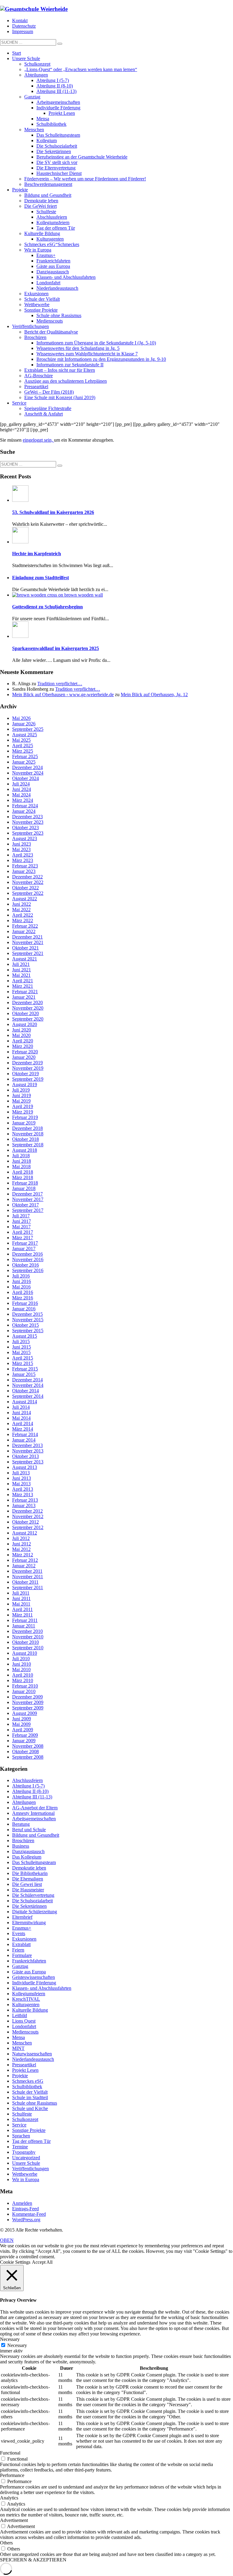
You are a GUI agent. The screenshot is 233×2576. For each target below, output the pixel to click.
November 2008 (28, 1746)
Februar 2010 (25, 1686)
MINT (18, 2048)
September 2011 (28, 1587)
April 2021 (23, 981)
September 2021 (28, 953)
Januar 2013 (24, 1505)
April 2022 (23, 915)
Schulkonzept (25, 2119)
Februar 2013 (25, 1500)
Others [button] (6, 2543)
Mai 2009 (21, 1724)
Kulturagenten (26, 2005)
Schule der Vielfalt (30, 2092)
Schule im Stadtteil (30, 2097)
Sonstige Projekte (29, 2130)
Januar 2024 (24, 811)
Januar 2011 (24, 1626)
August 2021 (25, 959)
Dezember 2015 (27, 1314)
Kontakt (20, 21)
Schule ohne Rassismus (35, 2103)
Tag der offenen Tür (31, 2141)
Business (21, 1846)
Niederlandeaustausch (33, 2059)
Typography (24, 2152)
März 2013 (23, 1495)
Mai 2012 (21, 1549)
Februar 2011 (25, 1620)
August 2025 (25, 735)
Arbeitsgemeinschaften (34, 1819)
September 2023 (28, 833)
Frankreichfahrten (29, 1961)
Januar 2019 (24, 1123)
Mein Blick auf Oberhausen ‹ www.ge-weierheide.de (63, 694)
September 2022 (28, 893)
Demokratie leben (29, 1868)
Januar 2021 (24, 997)
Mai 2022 (21, 910)
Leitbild (20, 2015)
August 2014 (25, 1402)
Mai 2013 (21, 1484)
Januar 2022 (24, 931)
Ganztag (20, 1966)
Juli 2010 (21, 1659)
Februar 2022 (25, 926)
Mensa (19, 2037)
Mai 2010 (21, 1669)
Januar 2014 (24, 1440)
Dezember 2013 (27, 1445)
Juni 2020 (22, 1030)
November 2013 (28, 1451)
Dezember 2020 (27, 1002)
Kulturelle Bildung (30, 2010)
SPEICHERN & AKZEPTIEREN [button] (33, 2560)
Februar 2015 (25, 1369)
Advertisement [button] (14, 2520)
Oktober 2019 (25, 1074)
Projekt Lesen (25, 2070)
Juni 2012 (22, 1544)
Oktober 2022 (25, 888)
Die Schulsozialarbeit (32, 1901)
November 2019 (28, 1068)
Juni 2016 (22, 1281)
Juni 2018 (22, 1161)
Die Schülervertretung (33, 1895)
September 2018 (28, 1145)
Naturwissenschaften (32, 2054)
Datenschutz (24, 26)
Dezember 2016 (27, 1254)
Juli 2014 (21, 1407)
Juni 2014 (22, 1413)
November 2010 (28, 1637)
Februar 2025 (25, 756)
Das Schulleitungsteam (34, 1862)
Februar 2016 (25, 1303)
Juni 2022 (22, 904)
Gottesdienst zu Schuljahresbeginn (47, 607)
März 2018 (23, 1177)
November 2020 (28, 1008)
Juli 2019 (21, 1090)
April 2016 (23, 1292)
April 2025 (23, 746)
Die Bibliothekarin (30, 1873)
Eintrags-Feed (25, 2209)
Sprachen (21, 2136)
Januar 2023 (24, 871)
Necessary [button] (10, 2339)
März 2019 (23, 1112)
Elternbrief (22, 1917)
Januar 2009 (24, 1741)
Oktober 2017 (25, 1205)
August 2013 (25, 1467)
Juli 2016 (21, 1276)
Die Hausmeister (28, 1890)
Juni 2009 (22, 1719)
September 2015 (28, 1331)
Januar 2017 (24, 1249)
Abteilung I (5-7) (28, 1786)
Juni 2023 (22, 844)
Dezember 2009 (27, 1697)
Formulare (22, 1955)
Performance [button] (12, 2475)
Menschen (22, 2043)
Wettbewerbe (25, 2174)
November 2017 (28, 1199)
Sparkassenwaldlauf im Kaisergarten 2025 (56, 648)
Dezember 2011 (27, 1571)
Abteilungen (24, 1802)
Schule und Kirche (30, 2108)
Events (19, 1933)
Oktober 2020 (25, 1013)
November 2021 (28, 942)
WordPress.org (26, 2220)
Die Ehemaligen (28, 1879)
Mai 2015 (21, 1352)
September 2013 (28, 1462)
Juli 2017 (21, 1216)
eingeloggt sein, (38, 440)
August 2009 (25, 1713)
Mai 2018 (21, 1167)
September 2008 (28, 1757)
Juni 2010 (22, 1664)
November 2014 (28, 1385)
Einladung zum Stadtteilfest (41, 578)
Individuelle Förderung (34, 1983)
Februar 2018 (25, 1183)
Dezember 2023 (27, 817)
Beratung (21, 1824)
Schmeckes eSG (28, 2081)
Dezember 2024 (27, 767)
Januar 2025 (24, 762)
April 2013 (23, 1489)
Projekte (20, 2076)
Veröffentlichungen (30, 2169)
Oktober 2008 (25, 1752)
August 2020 (25, 1024)
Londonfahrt (24, 2026)
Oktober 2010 (25, 1642)
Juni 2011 (21, 1598)
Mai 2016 (21, 1287)
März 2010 (23, 1680)
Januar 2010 (24, 1691)
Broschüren (23, 1840)
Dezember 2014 (27, 1380)
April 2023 (23, 855)
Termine (20, 2147)
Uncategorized (26, 2158)
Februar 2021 (25, 992)
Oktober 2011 (25, 1582)
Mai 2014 (21, 1418)
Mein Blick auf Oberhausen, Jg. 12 (154, 694)
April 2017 (23, 1232)
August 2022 (25, 899)
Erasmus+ (22, 1928)
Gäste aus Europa (29, 1972)
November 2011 (28, 1577)
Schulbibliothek (27, 2087)
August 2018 (25, 1150)
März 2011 (22, 1615)
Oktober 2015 (25, 1325)
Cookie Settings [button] (15, 2262)
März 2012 (23, 1555)
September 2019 (28, 1079)
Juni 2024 (22, 789)
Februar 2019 (25, 1117)
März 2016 (23, 1298)
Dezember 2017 (27, 1194)
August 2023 (25, 838)
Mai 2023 (21, 849)
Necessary (17, 2345)
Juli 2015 (21, 1341)
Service (19, 2125)
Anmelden (22, 2203)
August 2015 (25, 1336)
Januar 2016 (24, 1309)
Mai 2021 (21, 975)
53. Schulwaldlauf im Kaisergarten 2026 (53, 512)
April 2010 (23, 1675)
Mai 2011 (21, 1604)
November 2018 (28, 1134)
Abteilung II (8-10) (30, 1791)
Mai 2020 (21, 1035)
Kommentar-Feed (29, 2214)
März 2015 (23, 1363)
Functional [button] (10, 2453)
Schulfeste (22, 2114)
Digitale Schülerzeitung (35, 1912)
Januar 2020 (24, 1057)
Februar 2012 (25, 1560)
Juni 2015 (22, 1347)
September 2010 (28, 1648)
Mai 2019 (21, 1101)
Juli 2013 (21, 1473)
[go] (60, 44)
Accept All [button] (42, 2262)
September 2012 (28, 1527)
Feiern (18, 1950)
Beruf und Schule (29, 1830)
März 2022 (23, 920)
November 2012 (28, 1516)
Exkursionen (24, 1939)
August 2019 (25, 1084)
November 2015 (28, 1320)
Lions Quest (24, 2021)
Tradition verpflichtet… (60, 684)
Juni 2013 (22, 1478)
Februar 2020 (25, 1052)
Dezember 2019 (27, 1063)
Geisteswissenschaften (34, 1977)
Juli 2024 (21, 784)
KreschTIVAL (26, 1999)
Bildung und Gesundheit (36, 1835)
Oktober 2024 (25, 778)
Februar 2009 (25, 1735)
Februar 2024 (25, 806)
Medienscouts (25, 2032)
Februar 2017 (25, 1243)
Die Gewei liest (27, 1884)
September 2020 (28, 1019)
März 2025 (23, 751)
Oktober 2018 (25, 1139)
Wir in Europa (26, 2179)
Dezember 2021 (27, 937)
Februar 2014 (25, 1434)
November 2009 (28, 1702)
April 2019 (23, 1106)
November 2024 (28, 773)
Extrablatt (21, 1944)
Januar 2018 (24, 1188)
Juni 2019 (22, 1095)
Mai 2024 (21, 795)
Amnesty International (33, 1813)
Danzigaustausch (28, 1851)
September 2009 (28, 1708)
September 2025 (28, 729)
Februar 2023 (25, 866)
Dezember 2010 (27, 1631)
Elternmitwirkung (29, 1923)
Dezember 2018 (27, 1128)
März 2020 (23, 1046)
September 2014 (28, 1396)
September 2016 (28, 1270)
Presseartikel (24, 2065)
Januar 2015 (24, 1374)
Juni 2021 (22, 970)
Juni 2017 (22, 1221)
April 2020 (23, 1041)
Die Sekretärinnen (29, 1906)
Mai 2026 (21, 718)
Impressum (23, 31)
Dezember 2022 (27, 877)
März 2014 (23, 1429)
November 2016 (28, 1259)
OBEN (7, 2240)
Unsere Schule (26, 2163)
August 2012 (25, 1533)
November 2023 (28, 822)
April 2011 (22, 1609)
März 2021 (23, 986)
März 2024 (23, 800)
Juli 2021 (21, 964)
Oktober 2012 (25, 1522)
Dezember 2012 (27, 1511)
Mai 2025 (21, 740)
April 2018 (23, 1172)
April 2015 (23, 1358)
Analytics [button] (9, 2498)
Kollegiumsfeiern (29, 1994)
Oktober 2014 (25, 1391)
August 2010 (25, 1653)
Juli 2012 (21, 1538)
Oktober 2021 (25, 948)
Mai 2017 (21, 1227)
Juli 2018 (21, 1156)
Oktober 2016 (25, 1265)
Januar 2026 (24, 724)
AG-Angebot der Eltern (35, 1808)
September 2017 (28, 1210)
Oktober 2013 (25, 1456)
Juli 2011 (21, 1593)
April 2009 (23, 1730)
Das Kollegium (27, 1857)
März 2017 (23, 1238)
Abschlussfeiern (27, 1780)
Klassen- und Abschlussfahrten (42, 1988)
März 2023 (23, 860)
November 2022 (28, 882)
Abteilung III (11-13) (32, 1797)
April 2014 (23, 1423)
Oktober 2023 (25, 828)
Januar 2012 (24, 1566)
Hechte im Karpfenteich (37, 554)
